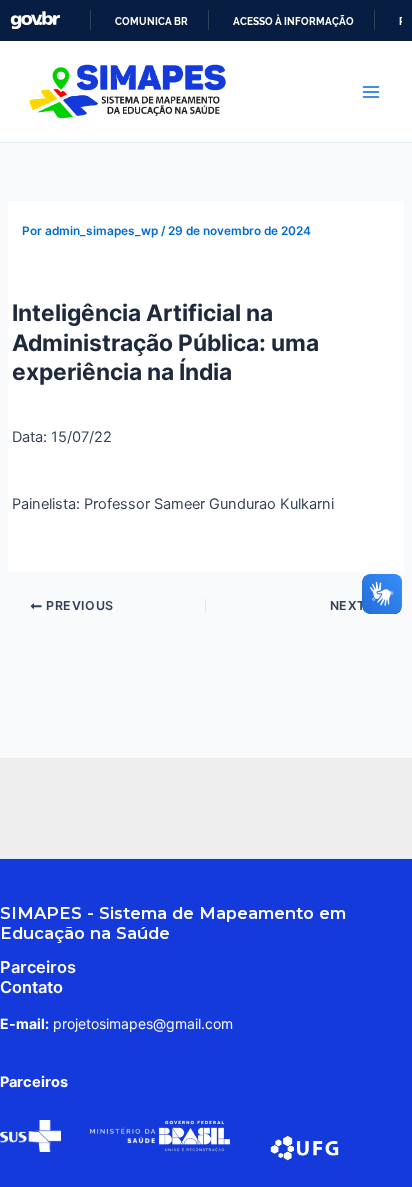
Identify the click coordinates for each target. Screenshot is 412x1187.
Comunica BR (151, 21)
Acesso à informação (293, 21)
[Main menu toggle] (371, 92)
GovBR (35, 20)
